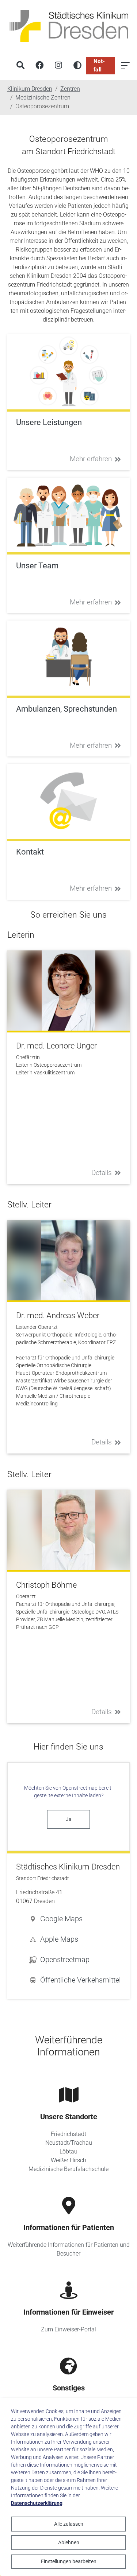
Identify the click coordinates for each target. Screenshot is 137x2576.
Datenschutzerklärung (37, 2503)
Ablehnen (69, 2542)
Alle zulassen (69, 2524)
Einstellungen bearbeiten (69, 2561)
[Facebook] (39, 66)
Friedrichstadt (68, 2134)
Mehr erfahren (91, 459)
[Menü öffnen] (125, 66)
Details (102, 1173)
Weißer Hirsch (68, 2160)
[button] (75, 1919)
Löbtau (68, 2151)
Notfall (99, 65)
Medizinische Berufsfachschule (68, 2169)
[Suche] (20, 66)
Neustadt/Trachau (69, 2143)
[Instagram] (58, 66)
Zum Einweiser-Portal (68, 2329)
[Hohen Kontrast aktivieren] (77, 66)
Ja (69, 1819)
